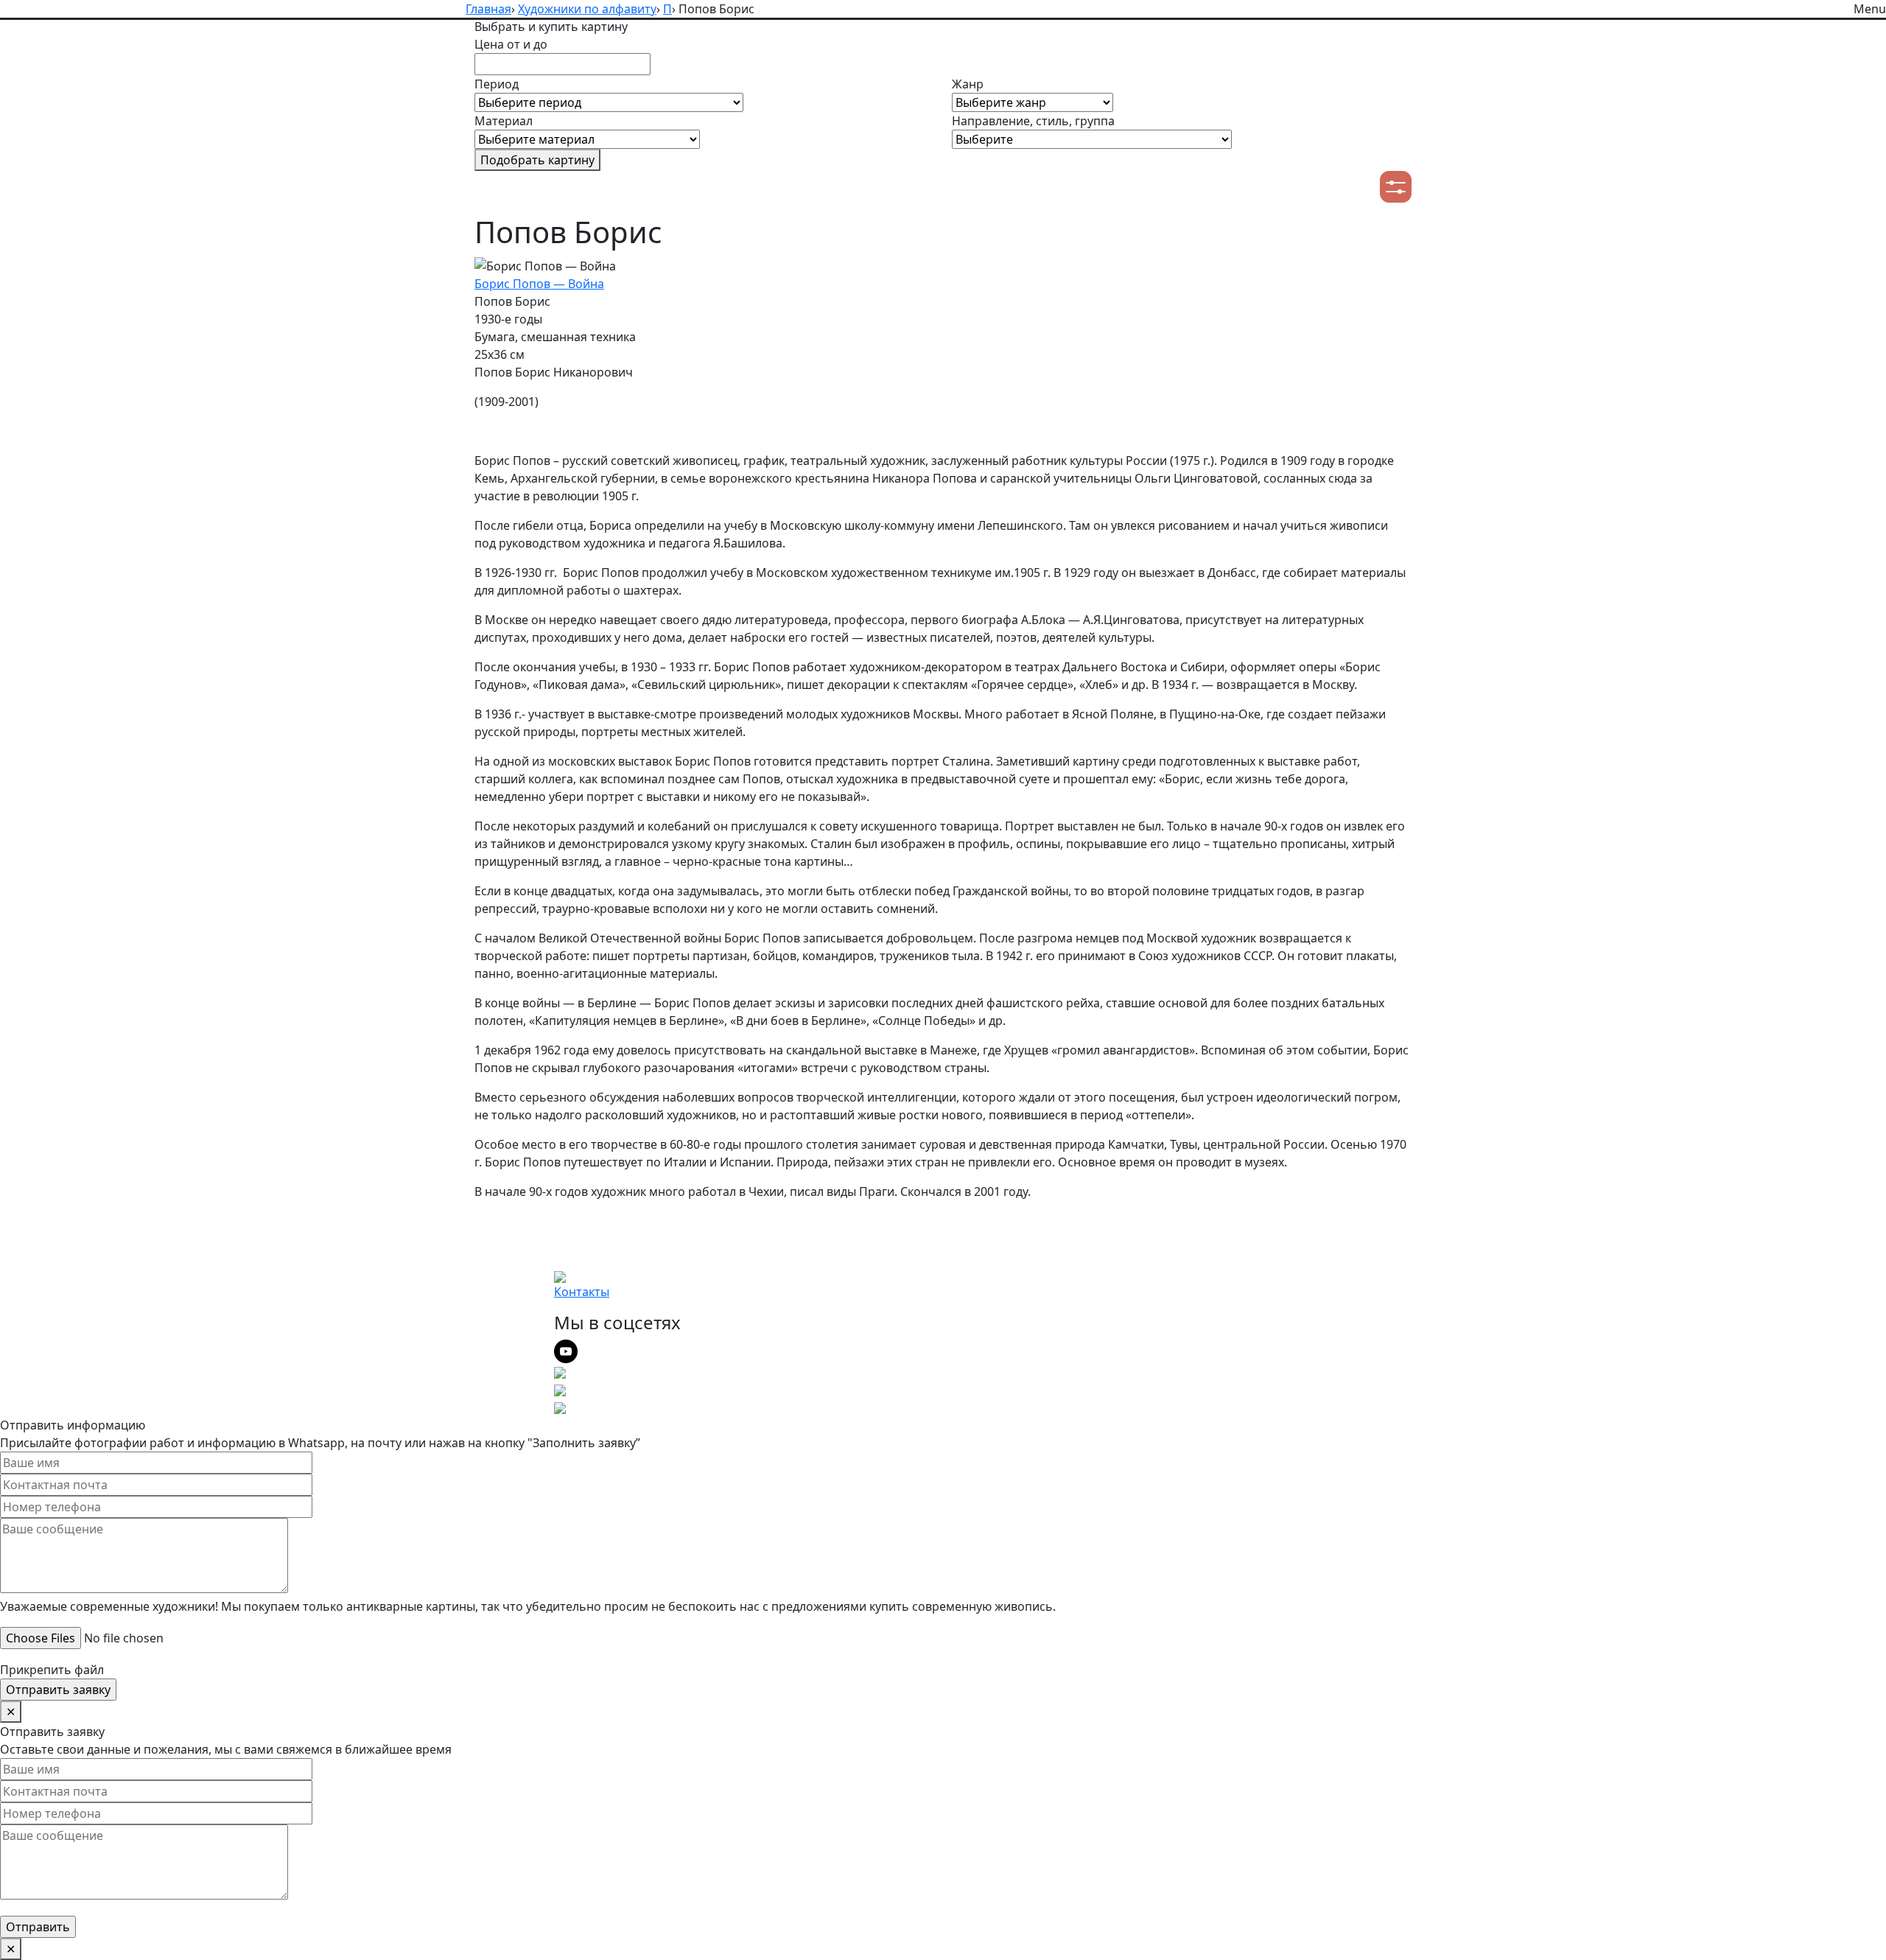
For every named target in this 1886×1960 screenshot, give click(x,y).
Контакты (582, 1292)
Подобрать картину (537, 160)
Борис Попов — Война (539, 284)
